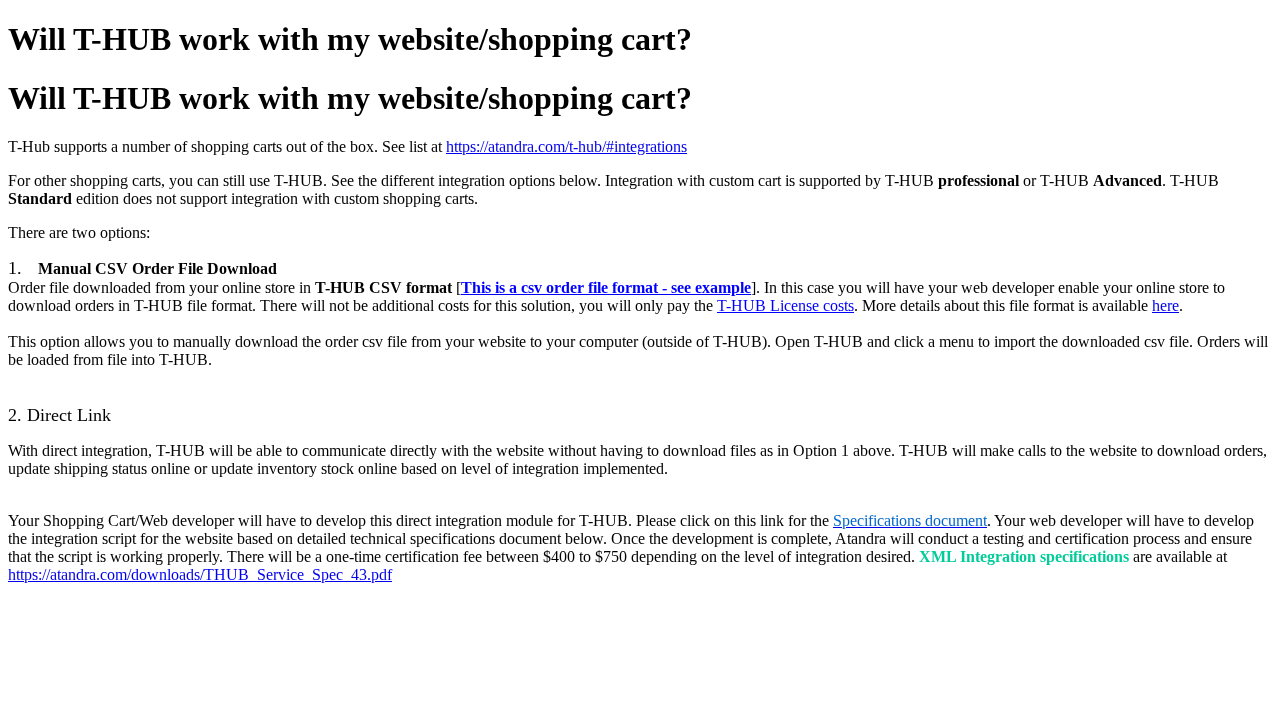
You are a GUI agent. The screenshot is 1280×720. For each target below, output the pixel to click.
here (1165, 305)
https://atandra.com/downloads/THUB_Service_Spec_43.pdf (200, 574)
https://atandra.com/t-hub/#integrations (566, 146)
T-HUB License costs (785, 305)
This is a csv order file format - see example (606, 287)
